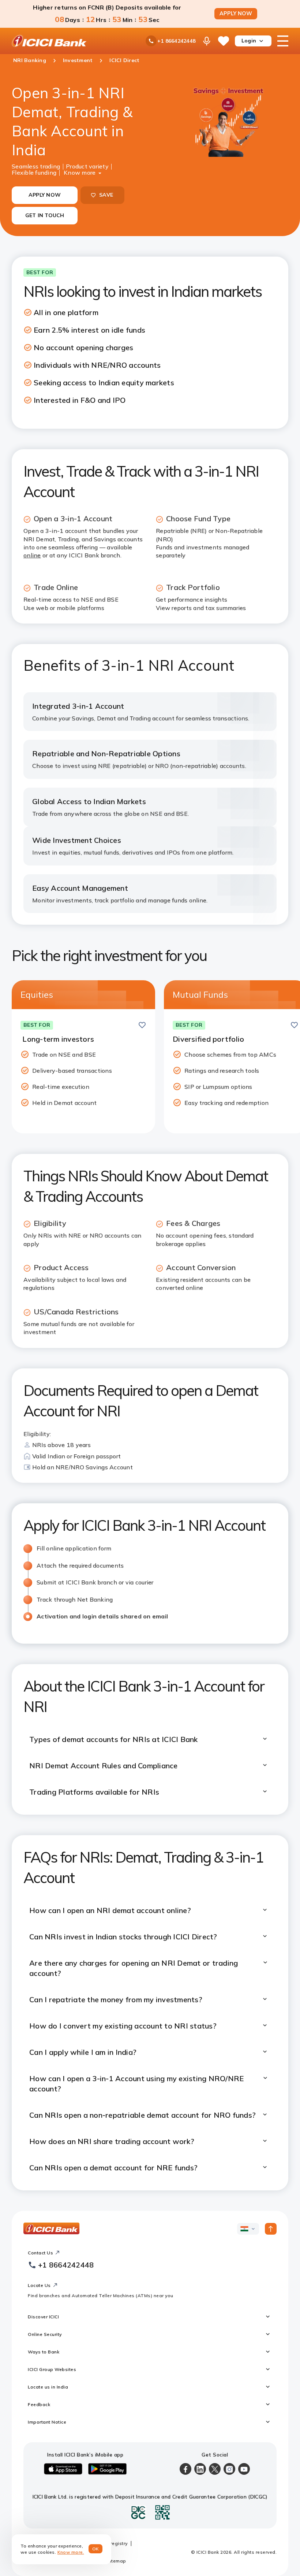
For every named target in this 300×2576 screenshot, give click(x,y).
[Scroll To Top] (271, 2229)
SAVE (106, 195)
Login (249, 41)
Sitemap (117, 2561)
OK (96, 2549)
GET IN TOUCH (45, 215)
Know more (80, 172)
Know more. (71, 2552)
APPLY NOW (236, 14)
